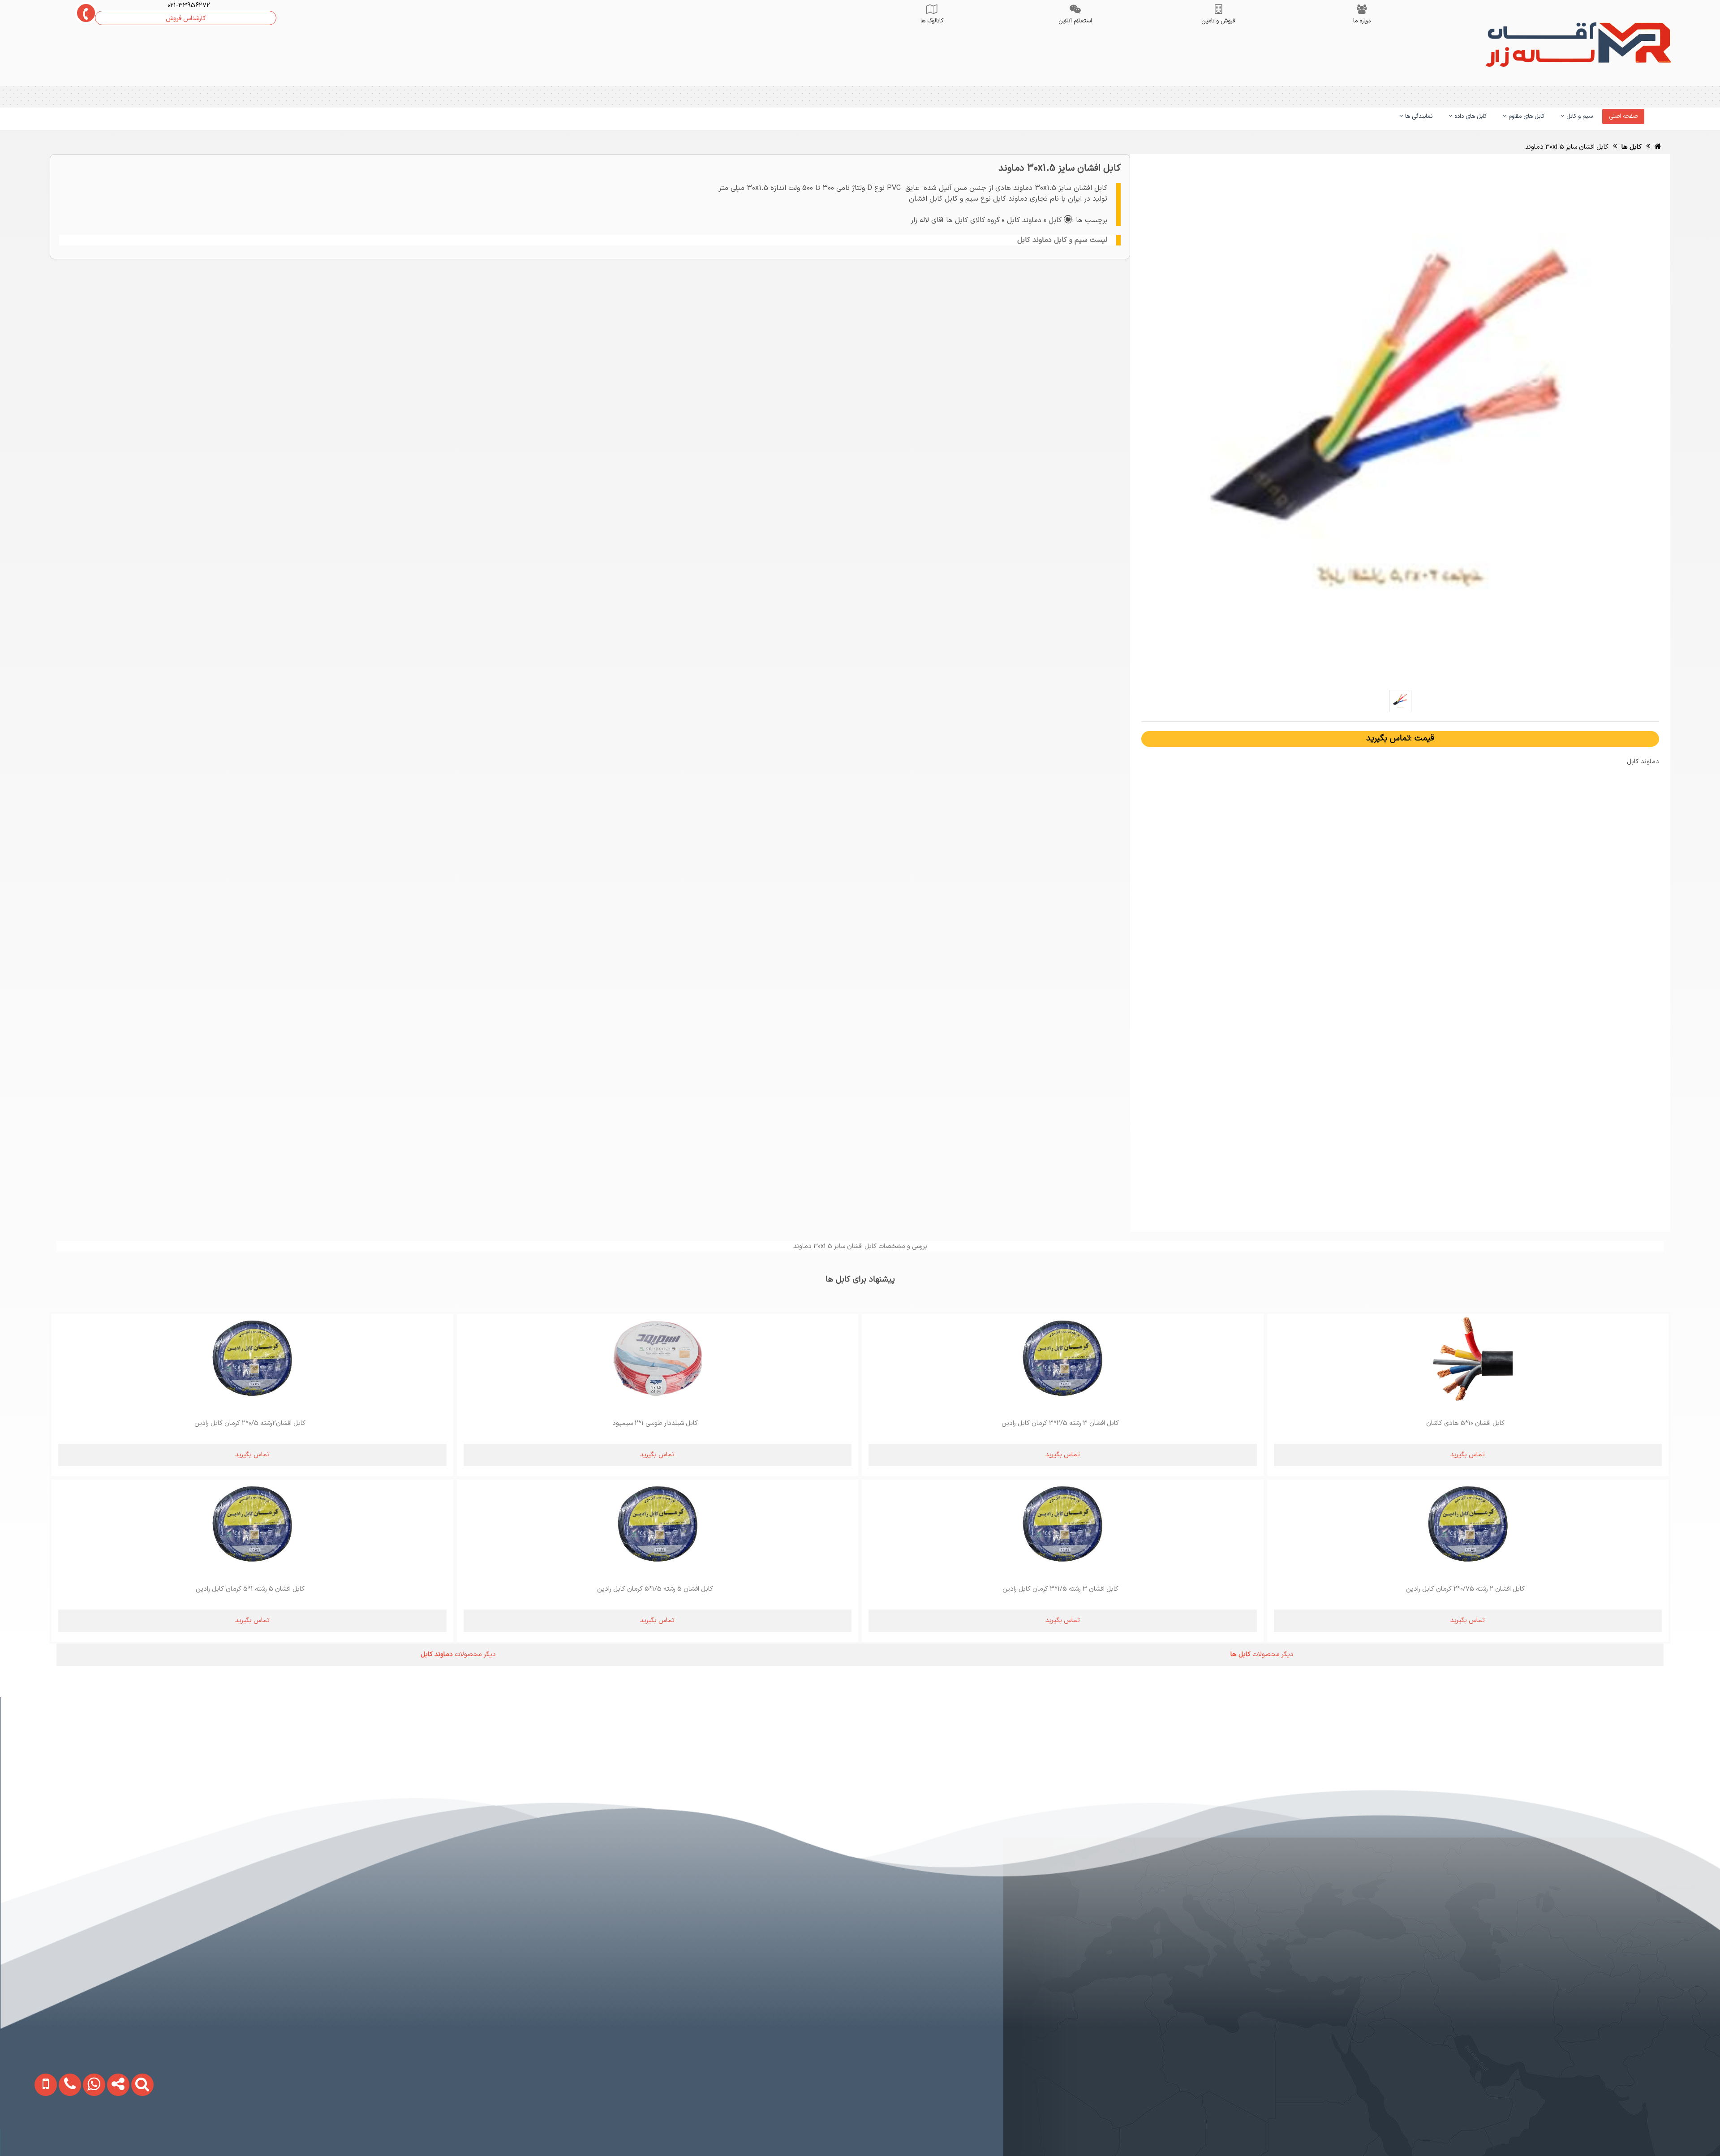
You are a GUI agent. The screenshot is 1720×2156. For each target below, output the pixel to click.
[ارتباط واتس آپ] (76, 2129)
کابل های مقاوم (1526, 116)
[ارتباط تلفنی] (52, 2129)
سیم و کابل (1579, 116)
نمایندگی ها (1418, 116)
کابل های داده (1470, 116)
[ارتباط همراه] (28, 2129)
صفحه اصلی (1623, 116)
